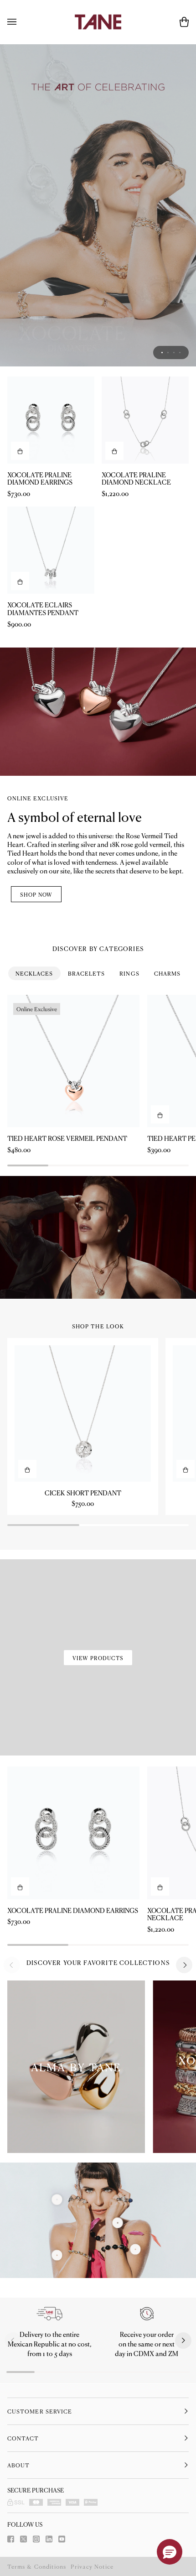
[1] (118, 2223)
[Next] (184, 1965)
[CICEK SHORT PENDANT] (83, 1413)
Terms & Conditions (37, 2566)
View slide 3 (174, 353)
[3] (57, 2200)
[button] (13, 2341)
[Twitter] (23, 2539)
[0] (57, 2255)
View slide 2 (168, 353)
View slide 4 (180, 353)
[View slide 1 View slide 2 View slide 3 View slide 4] (98, 205)
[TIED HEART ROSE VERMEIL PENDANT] (73, 1061)
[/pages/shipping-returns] (50, 2314)
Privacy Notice (92, 2566)
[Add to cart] (20, 451)
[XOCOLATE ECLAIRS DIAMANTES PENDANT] (51, 550)
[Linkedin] (49, 2539)
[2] (135, 2249)
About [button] (18, 2465)
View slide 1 (162, 353)
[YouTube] (62, 2539)
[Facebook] (11, 2539)
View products (98, 1658)
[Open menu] (21, 22)
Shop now (36, 894)
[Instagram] (36, 2539)
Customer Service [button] (40, 2411)
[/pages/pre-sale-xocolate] (98, 205)
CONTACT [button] (23, 2438)
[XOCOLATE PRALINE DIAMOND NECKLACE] (145, 420)
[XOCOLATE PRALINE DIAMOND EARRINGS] (51, 420)
